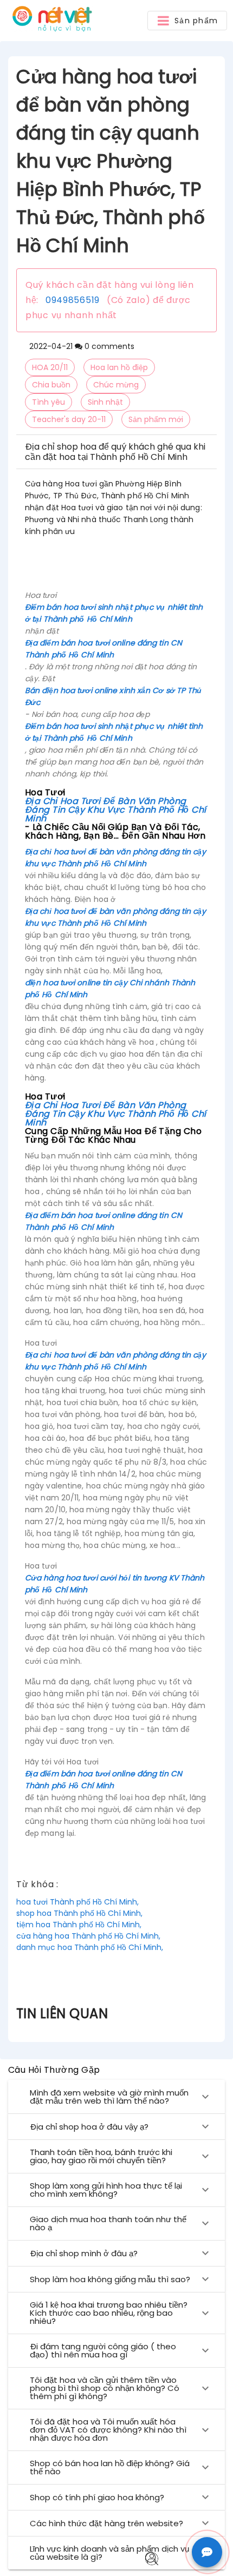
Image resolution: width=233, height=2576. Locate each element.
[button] (187, 21)
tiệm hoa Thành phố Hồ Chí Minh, (79, 1925)
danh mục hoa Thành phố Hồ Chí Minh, (90, 1947)
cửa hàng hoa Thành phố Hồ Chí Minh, (88, 1936)
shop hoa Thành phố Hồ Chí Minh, (79, 1913)
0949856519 (73, 300)
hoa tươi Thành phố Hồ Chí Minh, (77, 1902)
